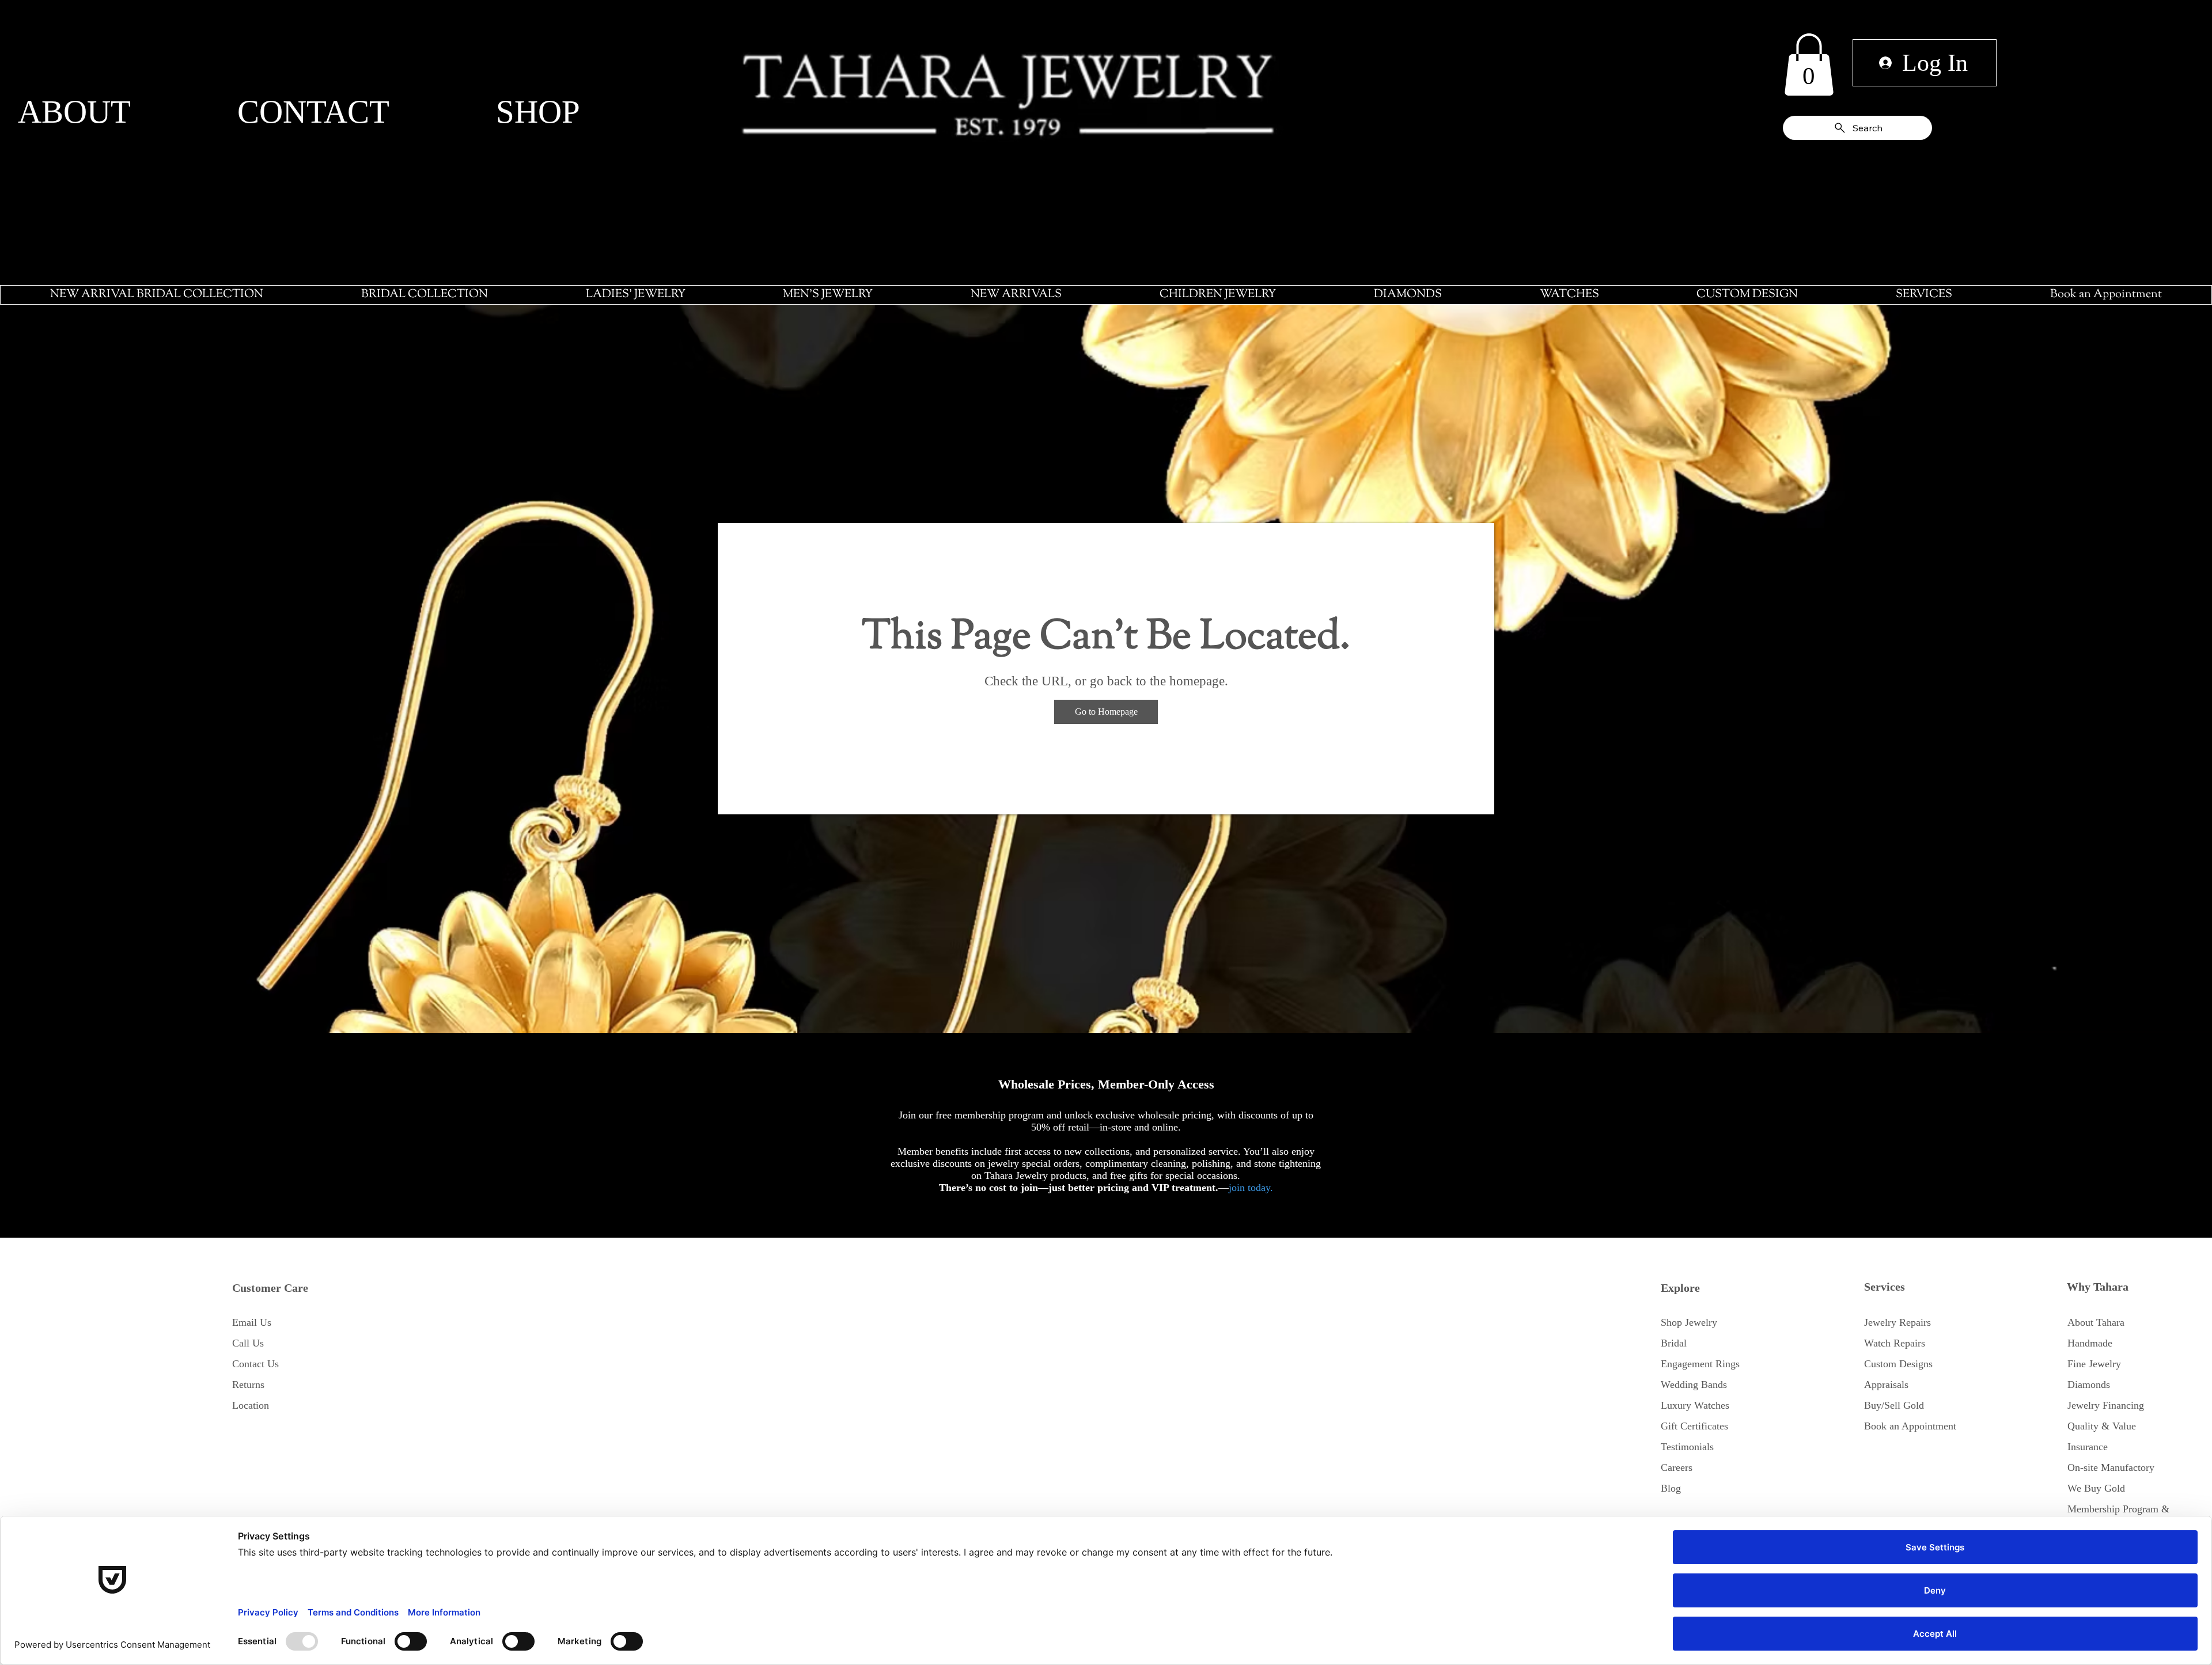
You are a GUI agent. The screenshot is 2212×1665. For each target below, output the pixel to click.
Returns (248, 1385)
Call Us (248, 1343)
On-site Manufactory (2111, 1467)
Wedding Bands (1694, 1385)
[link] (1809, 65)
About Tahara (2096, 1322)
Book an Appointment (1910, 1426)
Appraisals (1886, 1385)
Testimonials (1687, 1447)
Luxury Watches (1695, 1405)
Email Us (252, 1322)
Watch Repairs (1895, 1343)
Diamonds (2089, 1385)
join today (1249, 1188)
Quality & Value (2102, 1426)
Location (251, 1405)
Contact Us (255, 1364)
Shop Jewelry (1689, 1322)
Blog (1671, 1488)
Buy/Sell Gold (1894, 1405)
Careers (1677, 1467)
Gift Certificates (1694, 1426)
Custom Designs (1898, 1364)
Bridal (1674, 1343)
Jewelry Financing (2106, 1405)
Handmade (2090, 1343)
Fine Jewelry (2094, 1364)
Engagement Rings (1700, 1364)
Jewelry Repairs (1897, 1322)
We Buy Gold (2096, 1488)
